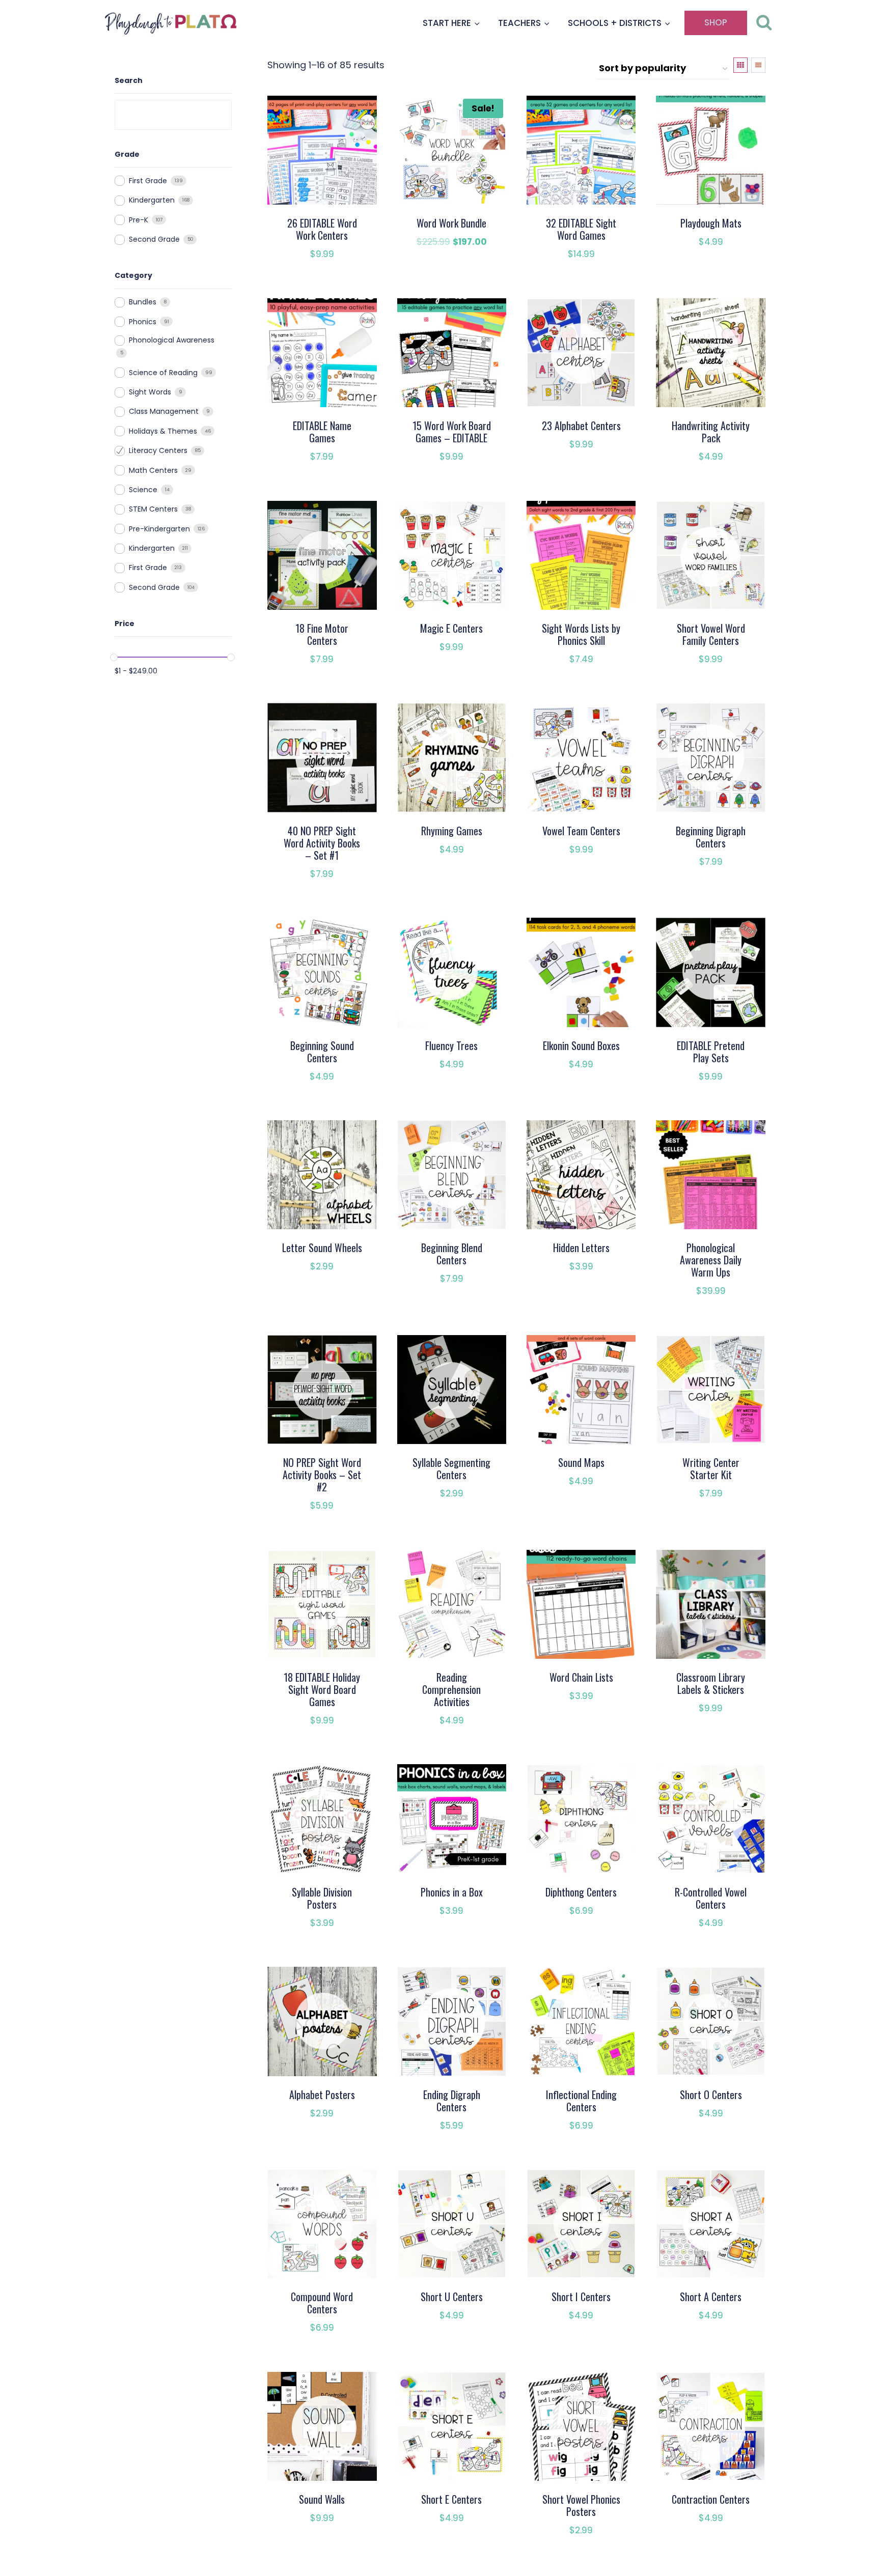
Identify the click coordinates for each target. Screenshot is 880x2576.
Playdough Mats (711, 223)
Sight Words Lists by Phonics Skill (581, 634)
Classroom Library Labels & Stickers (711, 1683)
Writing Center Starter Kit (711, 1468)
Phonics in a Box (452, 1892)
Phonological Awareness (172, 340)
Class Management (164, 411)
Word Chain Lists (581, 1677)
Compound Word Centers (322, 2303)
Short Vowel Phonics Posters (581, 2505)
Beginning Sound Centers (322, 1052)
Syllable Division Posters (322, 1898)
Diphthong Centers (581, 1892)
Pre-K (139, 220)
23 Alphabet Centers (581, 426)
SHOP (716, 22)
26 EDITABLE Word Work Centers (322, 229)
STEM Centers (153, 509)
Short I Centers (581, 2297)
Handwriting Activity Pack (711, 432)
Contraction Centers (711, 2499)
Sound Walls (322, 2499)
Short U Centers (452, 2297)
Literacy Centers (158, 450)
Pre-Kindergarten (159, 529)
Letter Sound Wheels (322, 1248)
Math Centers (153, 470)
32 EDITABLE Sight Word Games (581, 229)
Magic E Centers (451, 628)
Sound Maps (581, 1462)
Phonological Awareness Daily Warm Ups (711, 1260)
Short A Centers (711, 2297)
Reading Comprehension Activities (451, 1689)
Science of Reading (163, 373)
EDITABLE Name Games (322, 432)
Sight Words (150, 392)
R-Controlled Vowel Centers (711, 1898)
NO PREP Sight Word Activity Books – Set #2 (322, 1475)
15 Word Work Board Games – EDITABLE (452, 432)
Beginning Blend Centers (452, 1254)
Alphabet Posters (322, 2094)
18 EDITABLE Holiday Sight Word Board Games (322, 1689)
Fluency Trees (451, 1045)
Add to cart (445, 272)
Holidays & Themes (163, 431)
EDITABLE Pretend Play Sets (711, 1052)
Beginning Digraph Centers (711, 837)
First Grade (148, 181)
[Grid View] (740, 65)
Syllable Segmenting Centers (451, 1468)
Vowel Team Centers (581, 831)
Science (143, 490)
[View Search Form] (764, 23)
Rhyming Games (452, 831)
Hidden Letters (581, 1248)
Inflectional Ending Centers (581, 2101)
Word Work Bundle (451, 223)
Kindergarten (152, 200)
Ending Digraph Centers (452, 2101)
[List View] (758, 65)
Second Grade (154, 239)
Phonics (143, 322)
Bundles (143, 302)
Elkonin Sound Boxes (581, 1045)
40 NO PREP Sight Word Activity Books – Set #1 (322, 843)
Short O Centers (711, 2094)
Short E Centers (451, 2499)
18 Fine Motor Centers (322, 634)
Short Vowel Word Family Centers (711, 634)
